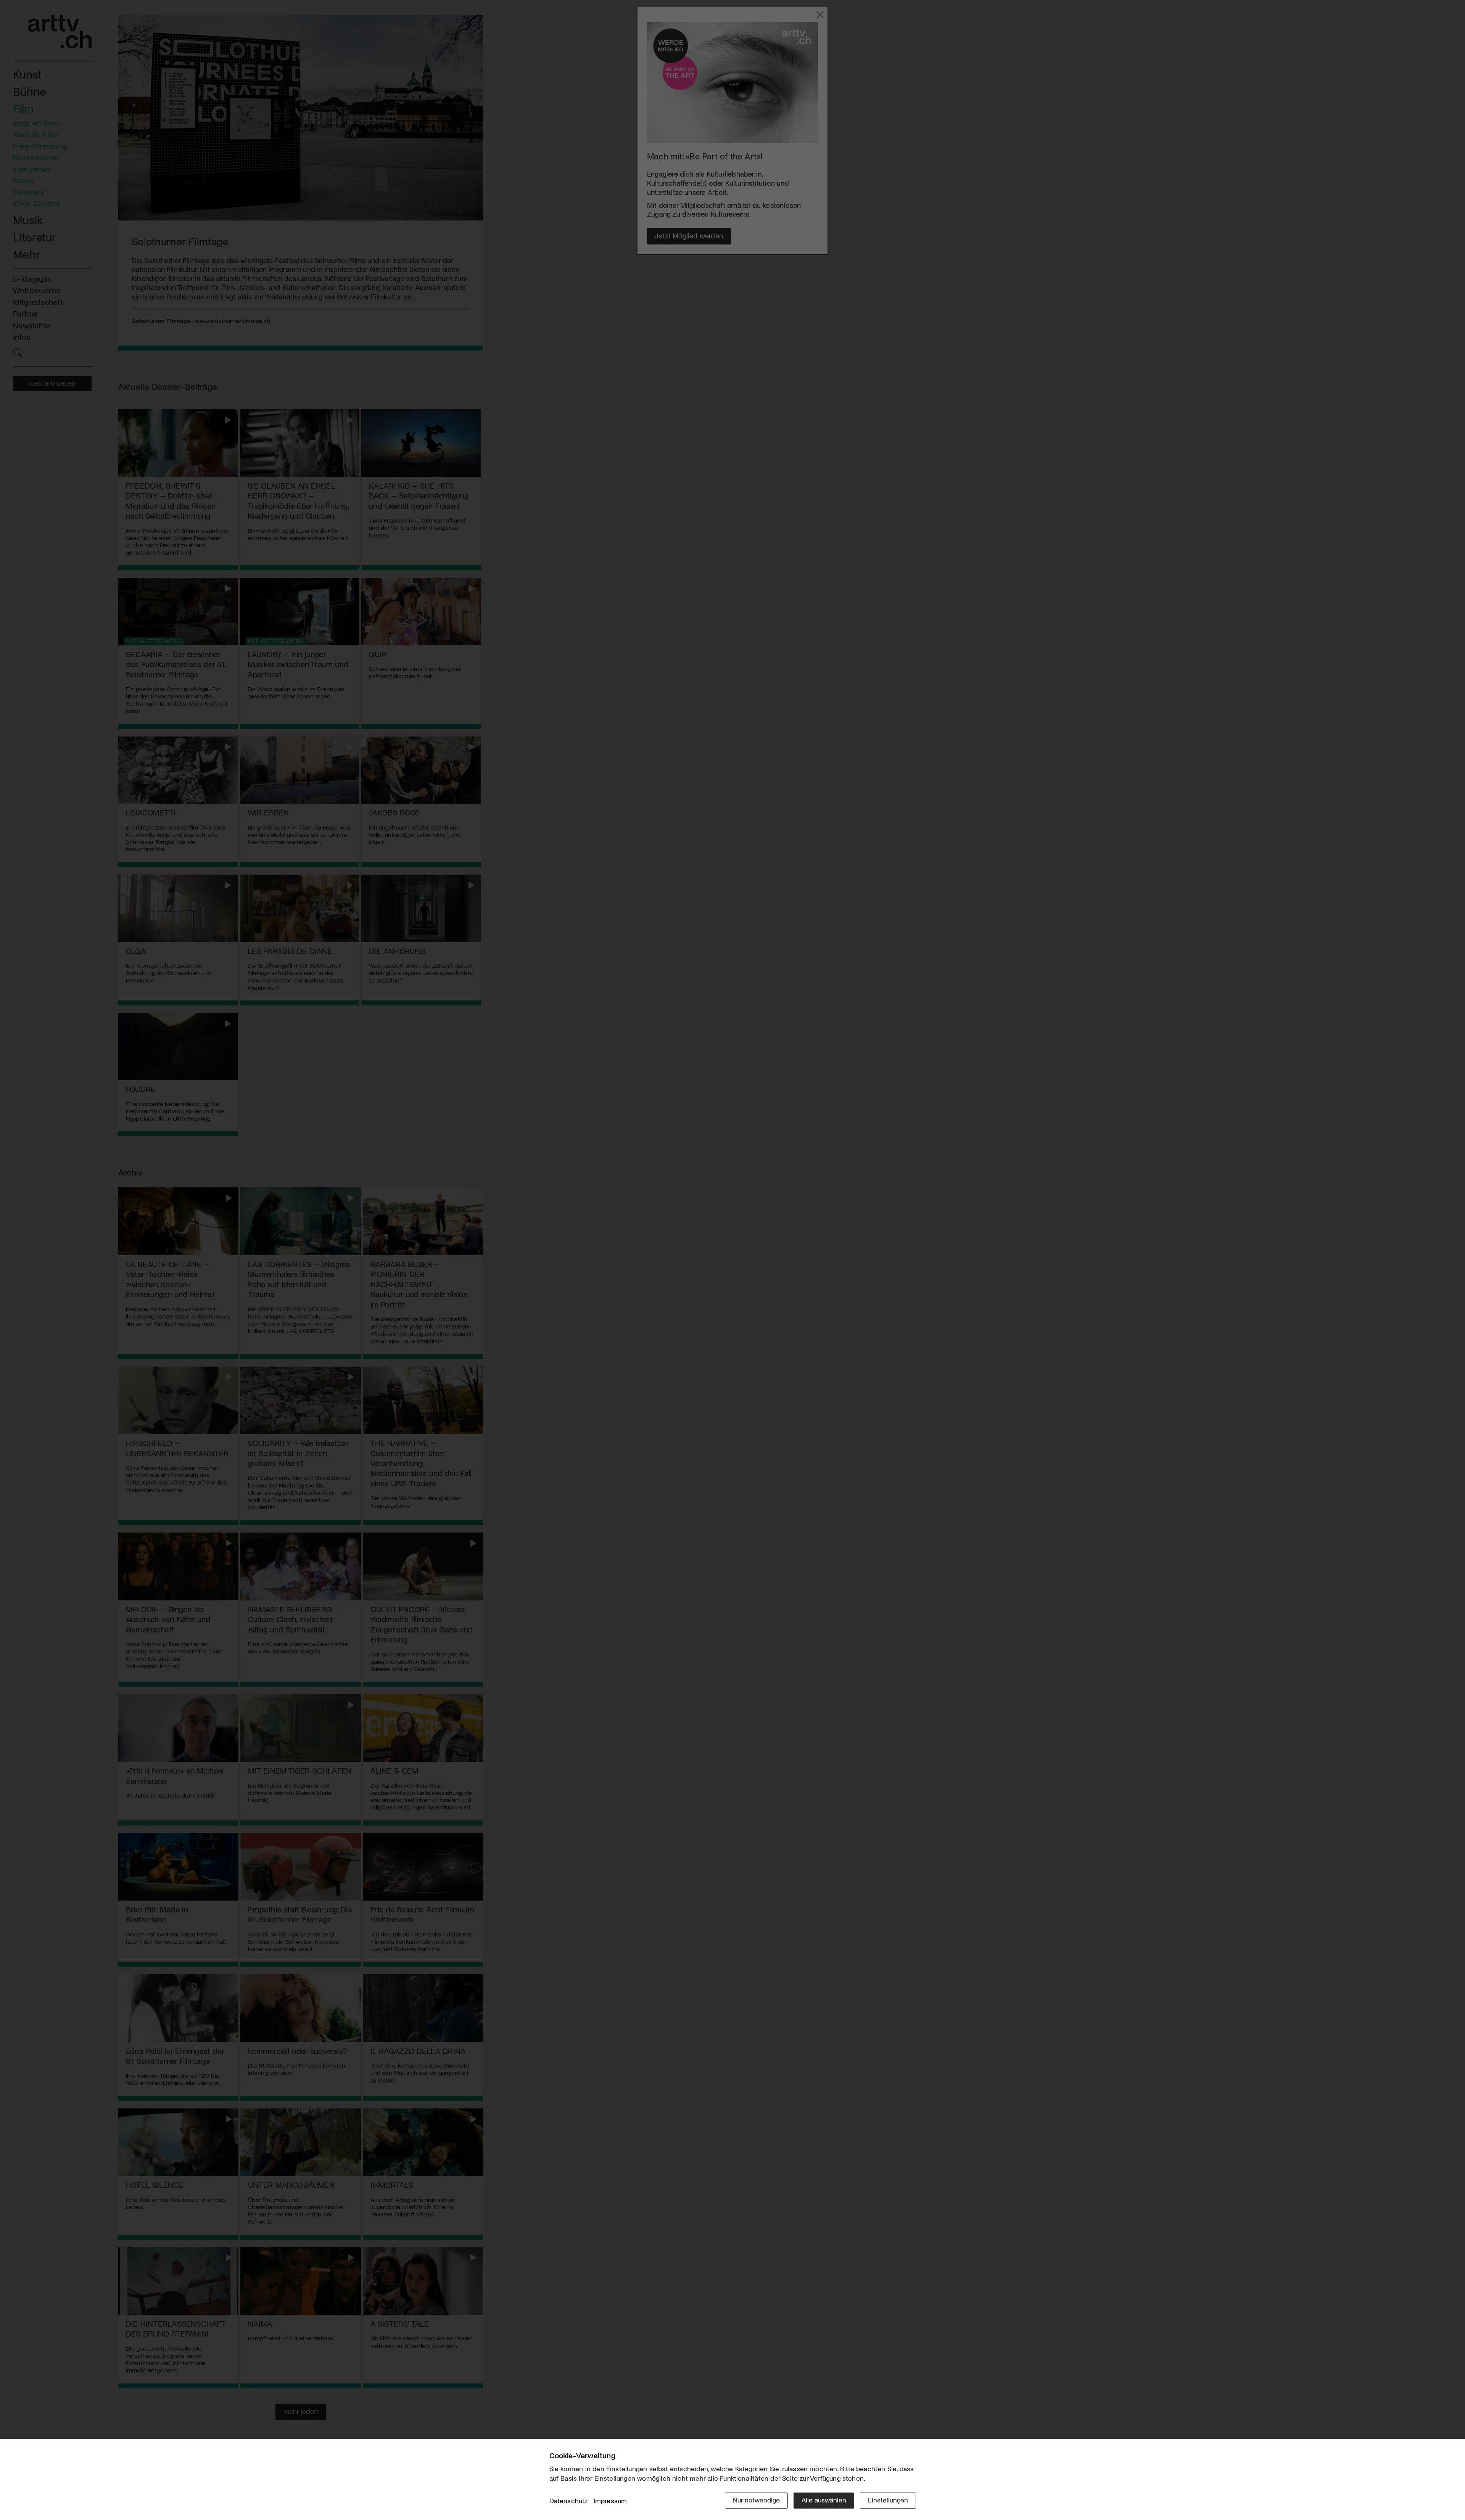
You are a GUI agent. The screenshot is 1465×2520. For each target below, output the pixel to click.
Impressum (610, 2501)
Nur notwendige (756, 2500)
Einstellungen (888, 2500)
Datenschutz (569, 2501)
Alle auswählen (824, 2500)
